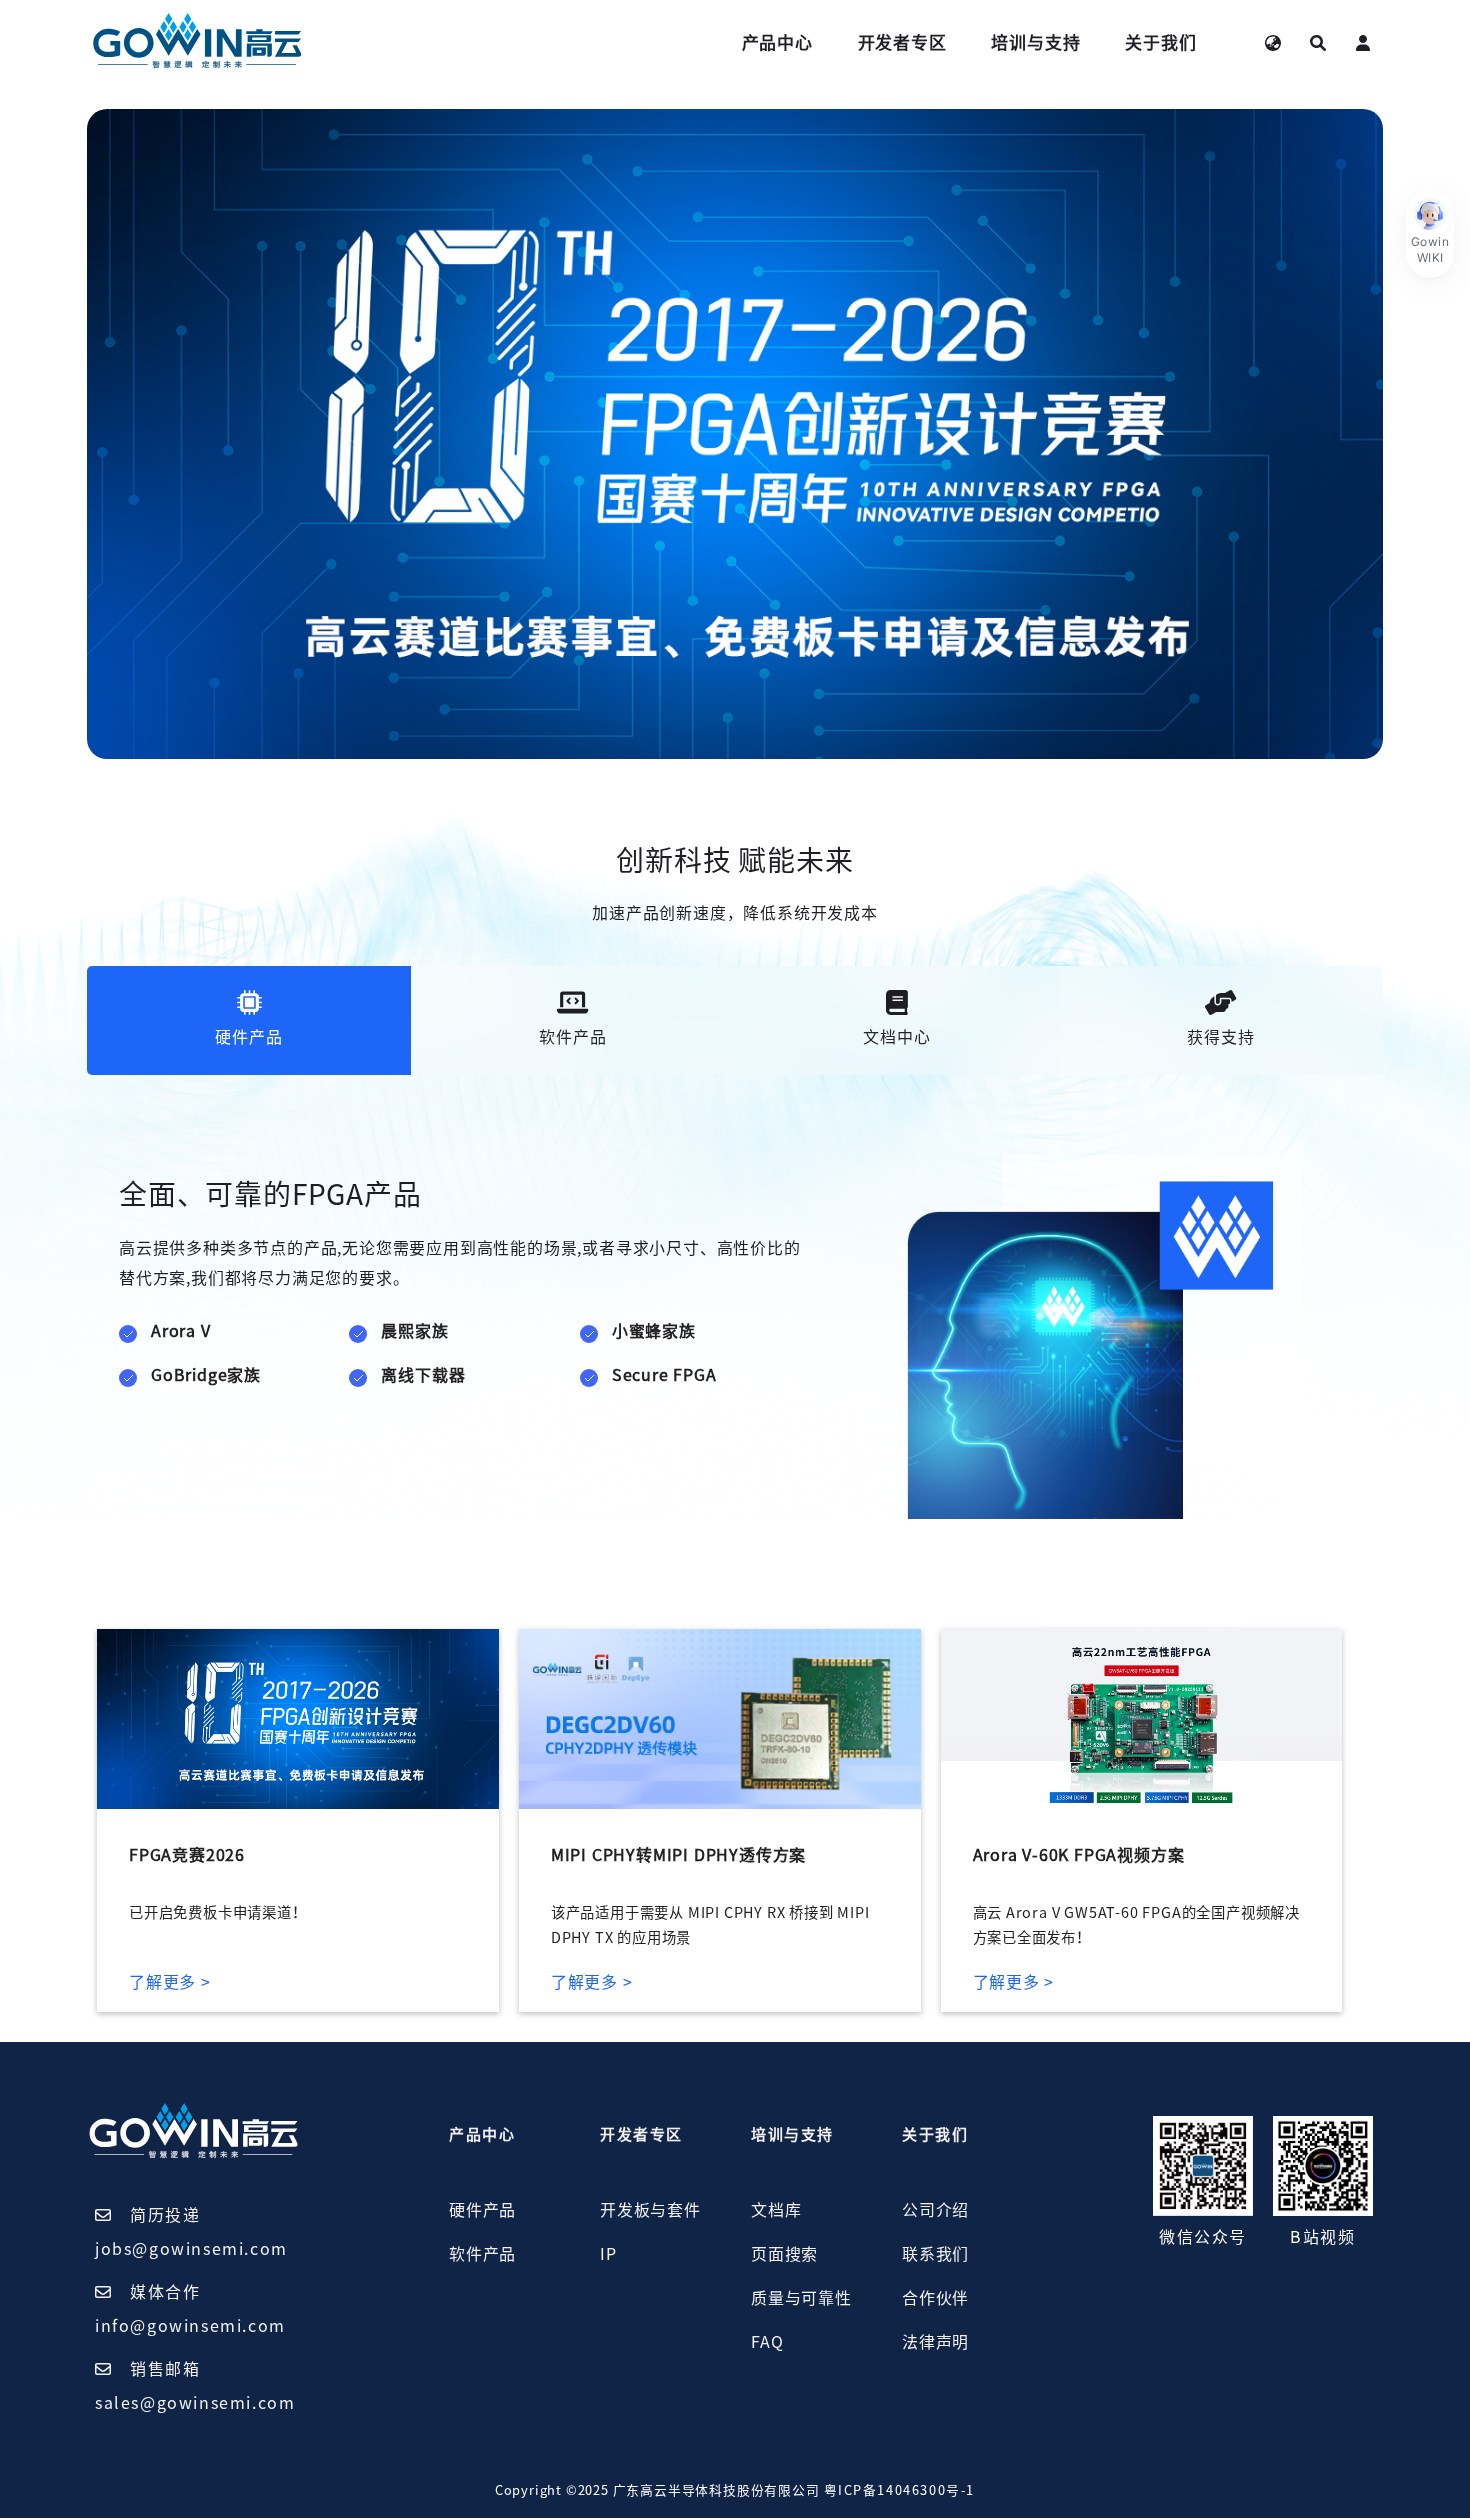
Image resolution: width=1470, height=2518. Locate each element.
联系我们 (935, 2254)
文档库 (776, 2210)
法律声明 (935, 2342)
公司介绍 (935, 2210)
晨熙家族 (414, 1331)
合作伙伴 (935, 2298)
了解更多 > (170, 1982)
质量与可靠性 (801, 2298)
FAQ (767, 2342)
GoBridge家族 (206, 1375)
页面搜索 (784, 2254)
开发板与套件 (650, 2210)
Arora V (181, 1331)
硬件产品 (482, 2210)
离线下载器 (423, 1375)
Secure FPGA (664, 1375)
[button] (1430, 234)
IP (608, 2254)
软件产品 (482, 2254)
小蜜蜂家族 (654, 1331)
